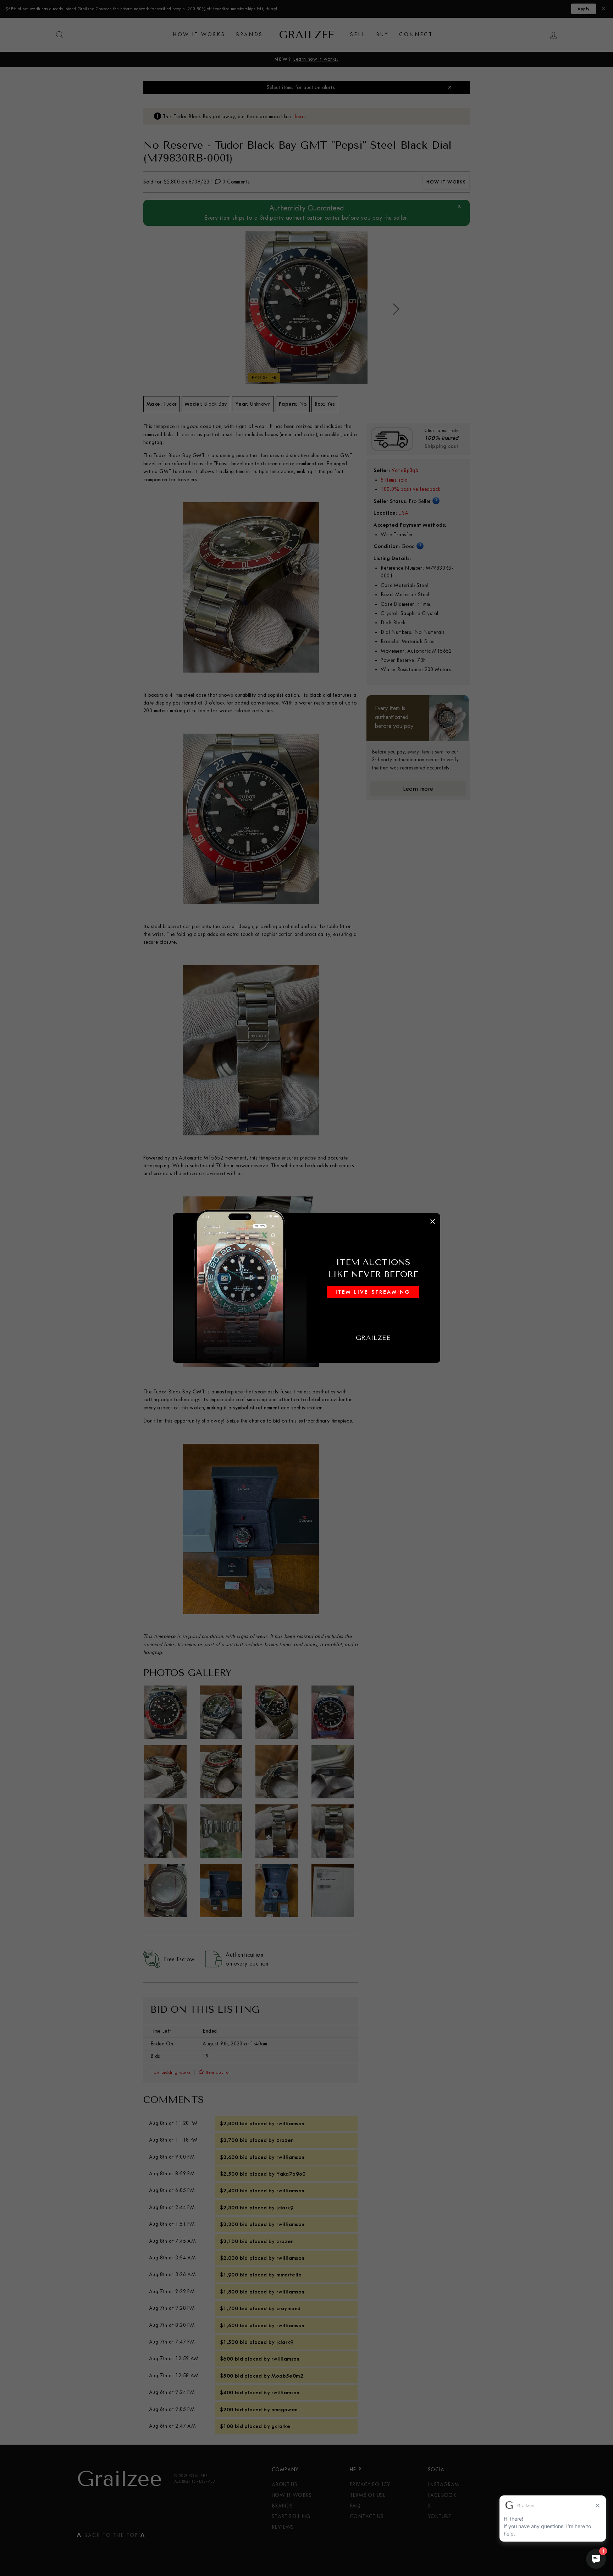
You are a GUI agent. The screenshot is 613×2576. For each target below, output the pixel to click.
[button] (306, 1288)
